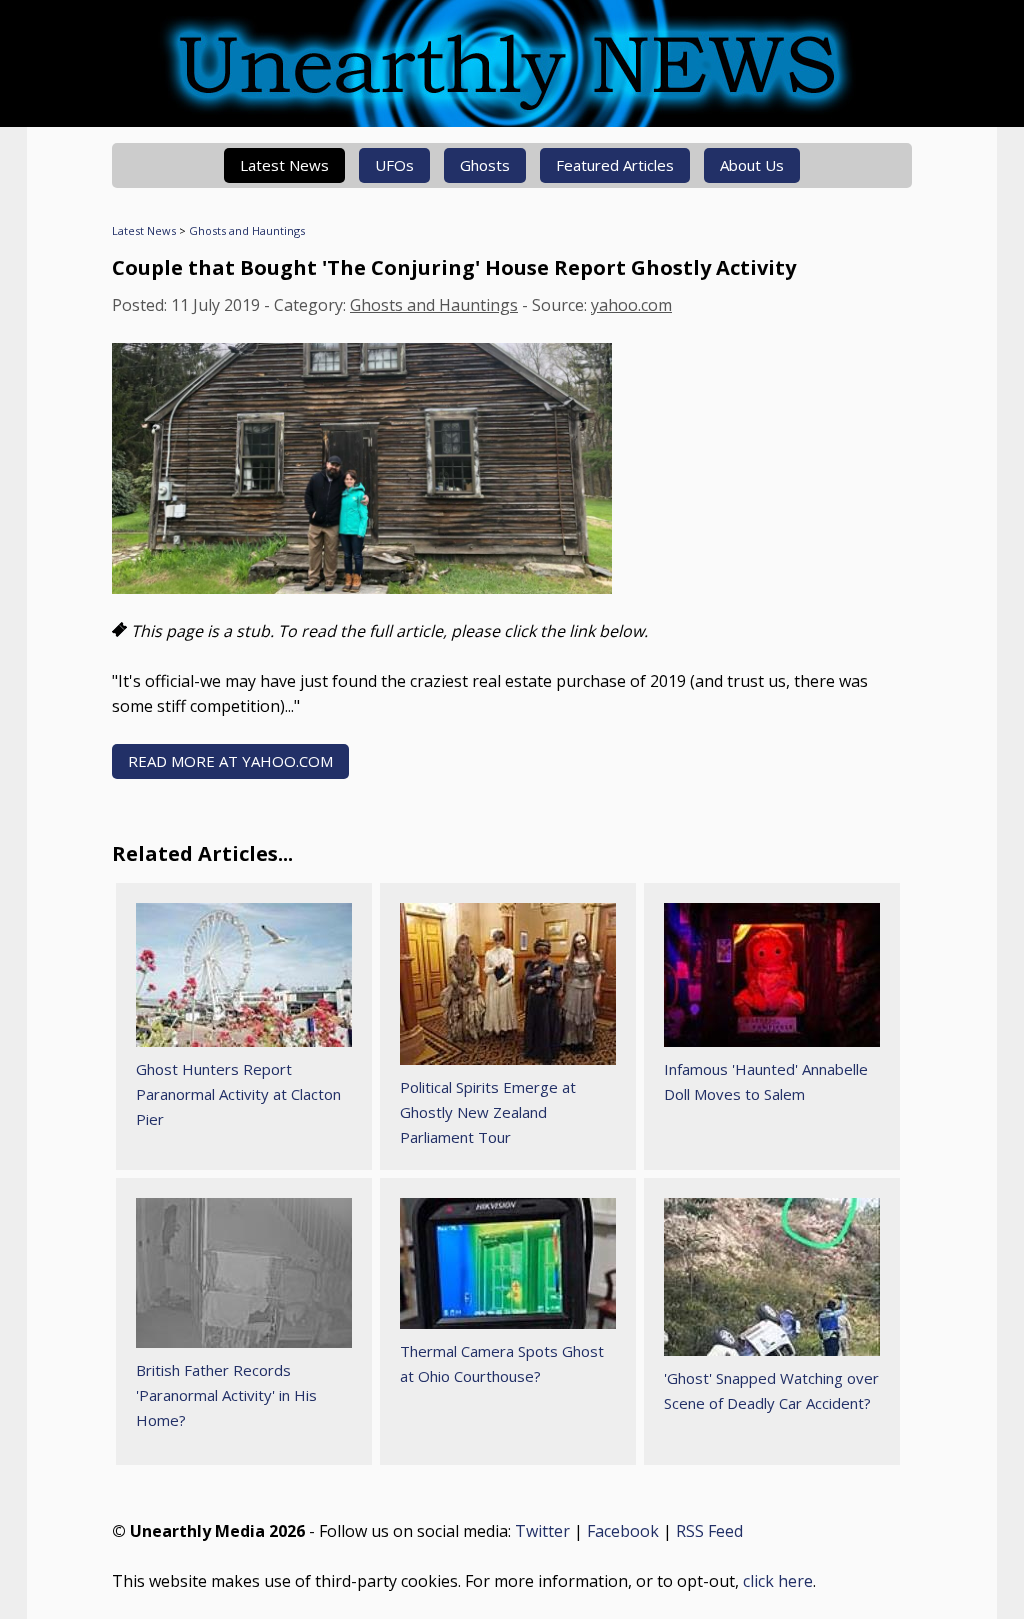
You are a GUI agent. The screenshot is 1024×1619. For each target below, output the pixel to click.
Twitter (542, 1531)
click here (778, 1581)
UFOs (394, 165)
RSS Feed (709, 1531)
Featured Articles (615, 165)
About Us (752, 165)
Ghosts (485, 165)
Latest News (284, 165)
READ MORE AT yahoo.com (230, 761)
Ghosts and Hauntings (247, 230)
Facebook (623, 1531)
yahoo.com (631, 305)
